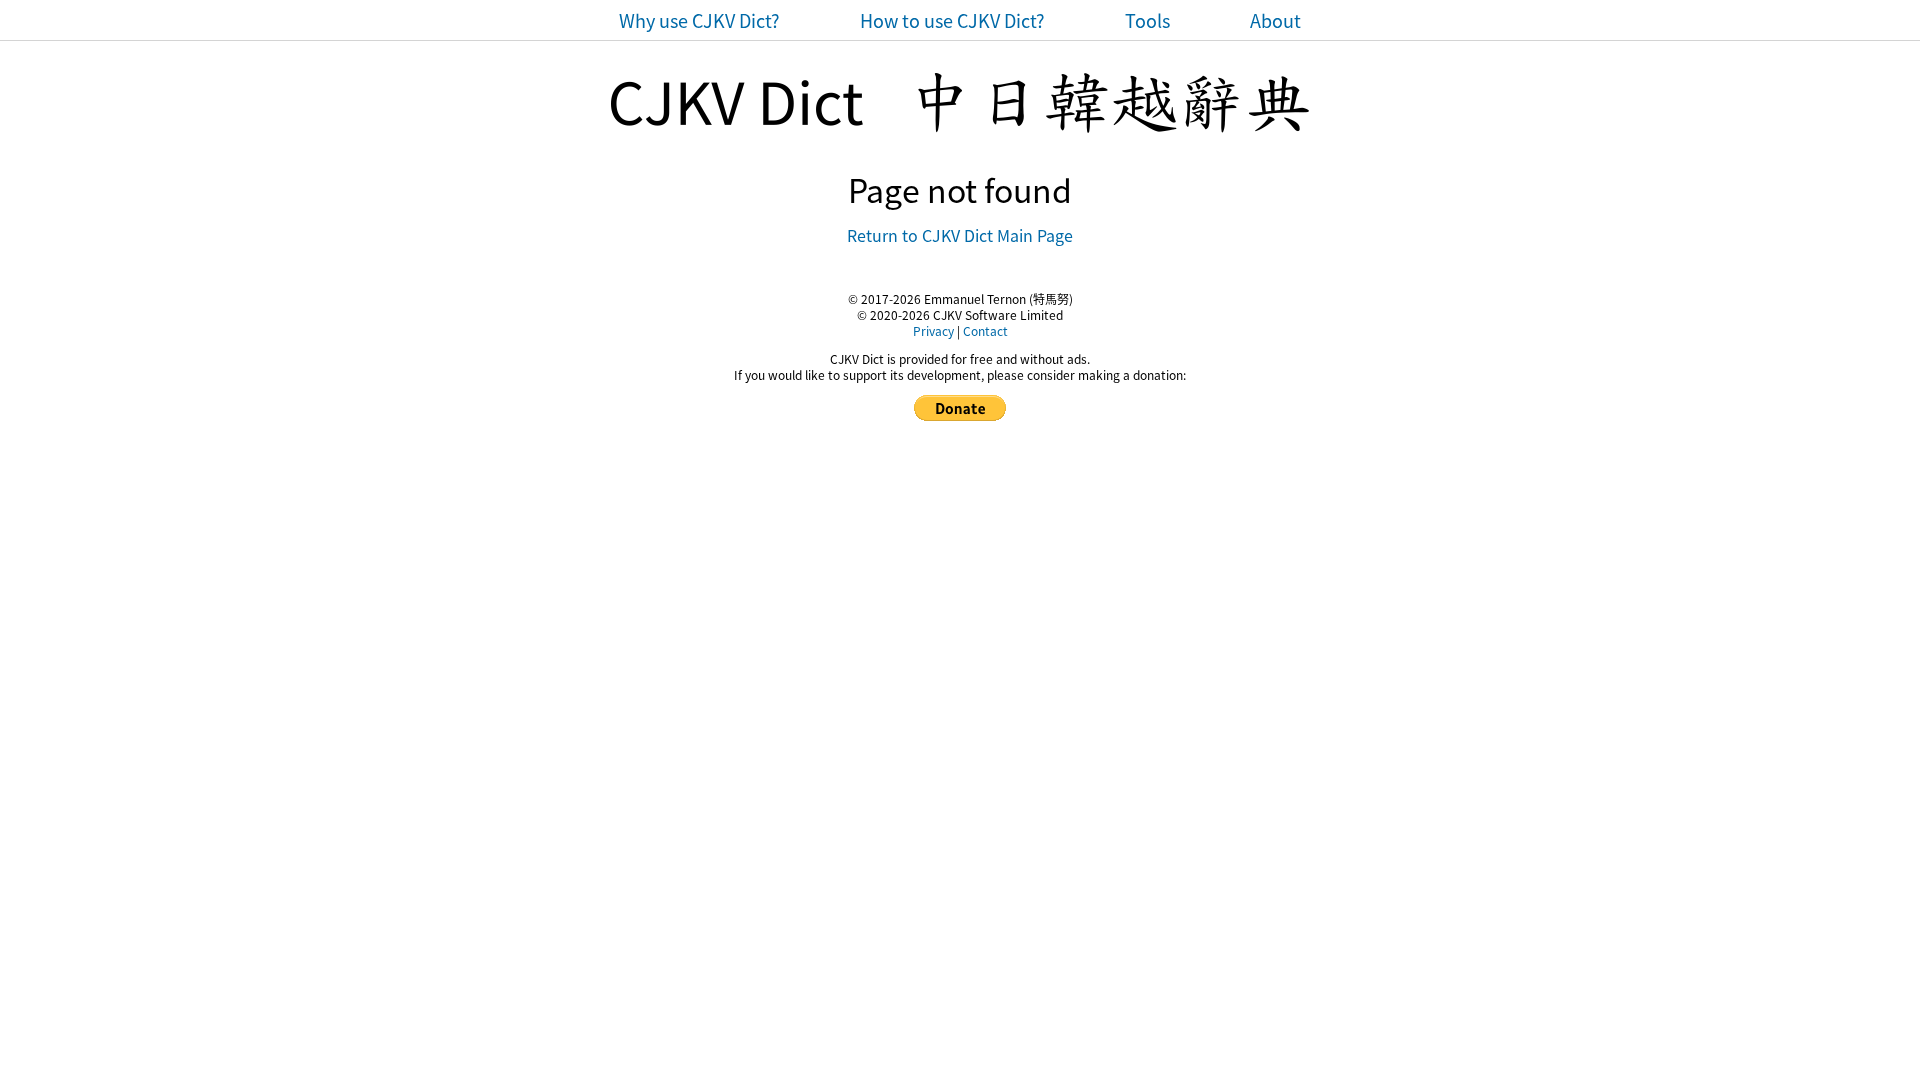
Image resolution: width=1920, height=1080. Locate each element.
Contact (985, 330)
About (1275, 20)
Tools (1147, 20)
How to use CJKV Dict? (952, 20)
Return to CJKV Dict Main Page (960, 235)
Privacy (933, 330)
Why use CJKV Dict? (699, 20)
